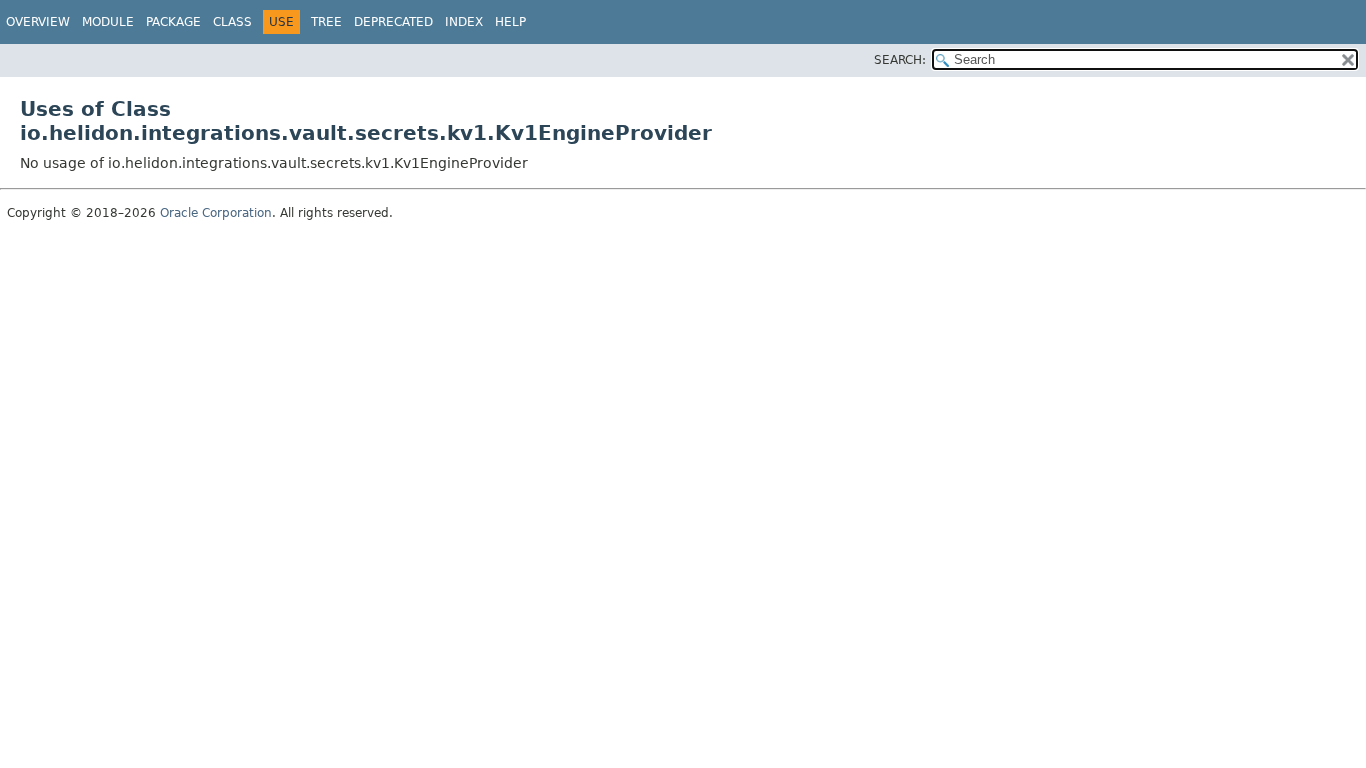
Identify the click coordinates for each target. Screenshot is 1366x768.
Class (232, 22)
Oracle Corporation (216, 213)
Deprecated (393, 22)
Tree (326, 22)
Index (464, 22)
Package (173, 22)
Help (510, 22)
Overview (38, 22)
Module (108, 22)
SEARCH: (900, 60)
